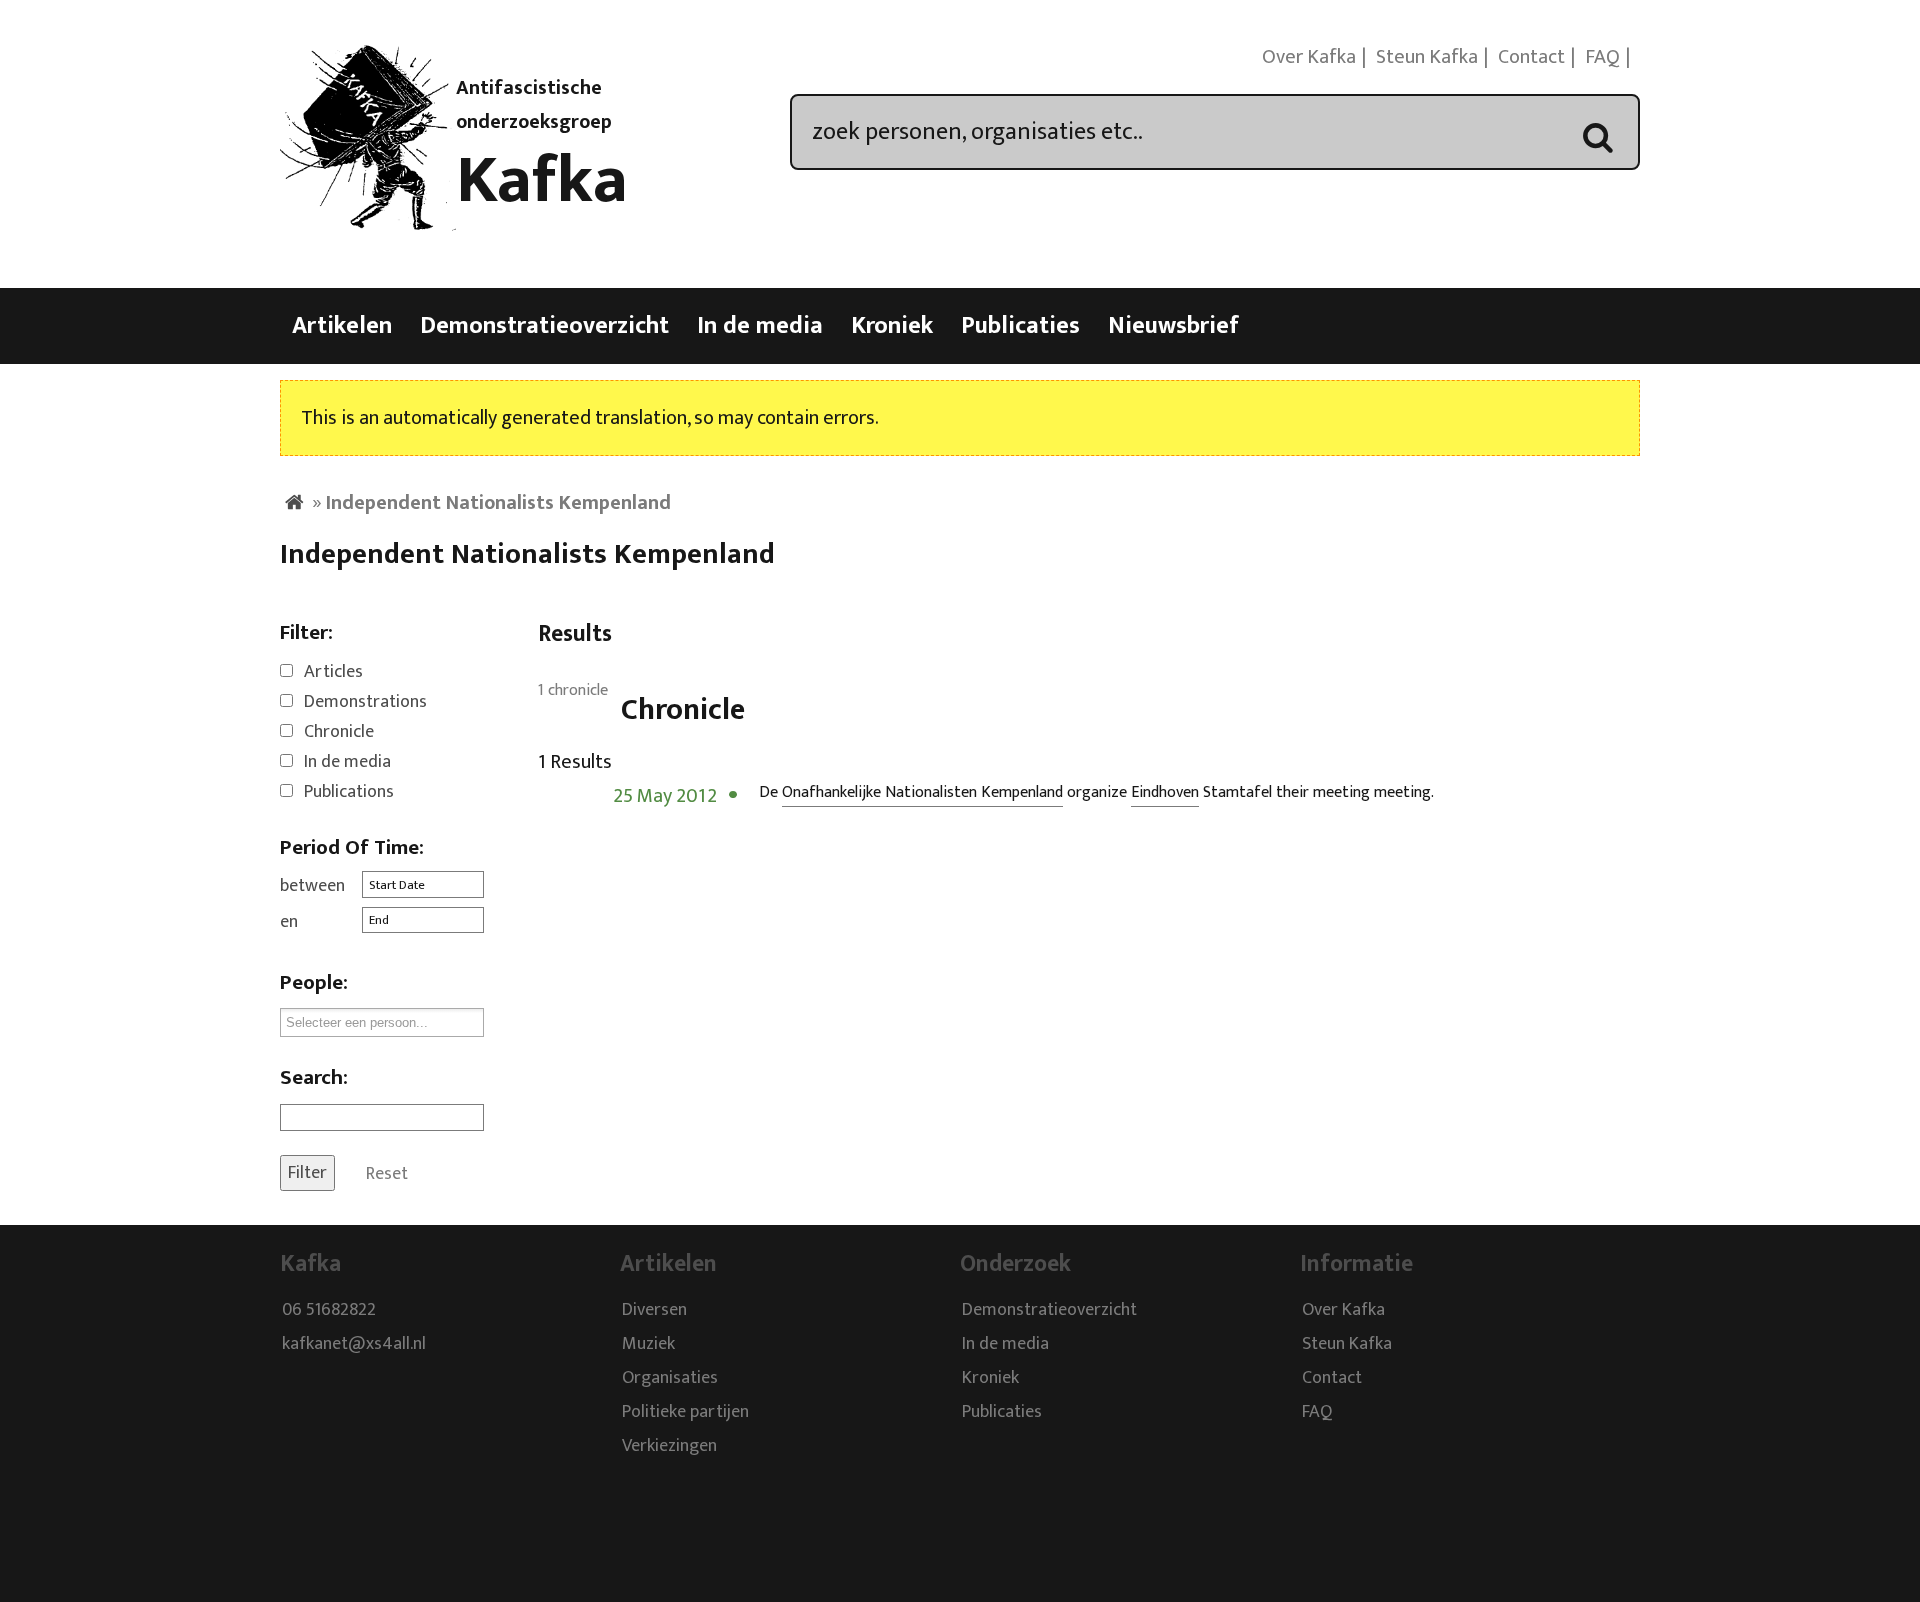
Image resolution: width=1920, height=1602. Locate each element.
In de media (760, 326)
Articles (333, 672)
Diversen (654, 1310)
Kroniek (892, 326)
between (312, 886)
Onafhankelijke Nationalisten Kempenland (922, 792)
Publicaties (1020, 326)
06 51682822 (329, 1310)
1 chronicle (573, 690)
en (289, 922)
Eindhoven (1165, 792)
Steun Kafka (1427, 57)
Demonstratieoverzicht (544, 326)
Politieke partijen (685, 1412)
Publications (349, 792)
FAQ (1602, 57)
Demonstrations (365, 702)
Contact (1531, 57)
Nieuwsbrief (1173, 326)
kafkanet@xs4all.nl (354, 1344)
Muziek (648, 1344)
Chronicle (339, 732)
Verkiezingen (669, 1446)
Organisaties (670, 1378)
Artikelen (342, 326)
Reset (387, 1173)
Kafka (542, 181)
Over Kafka (1309, 57)
